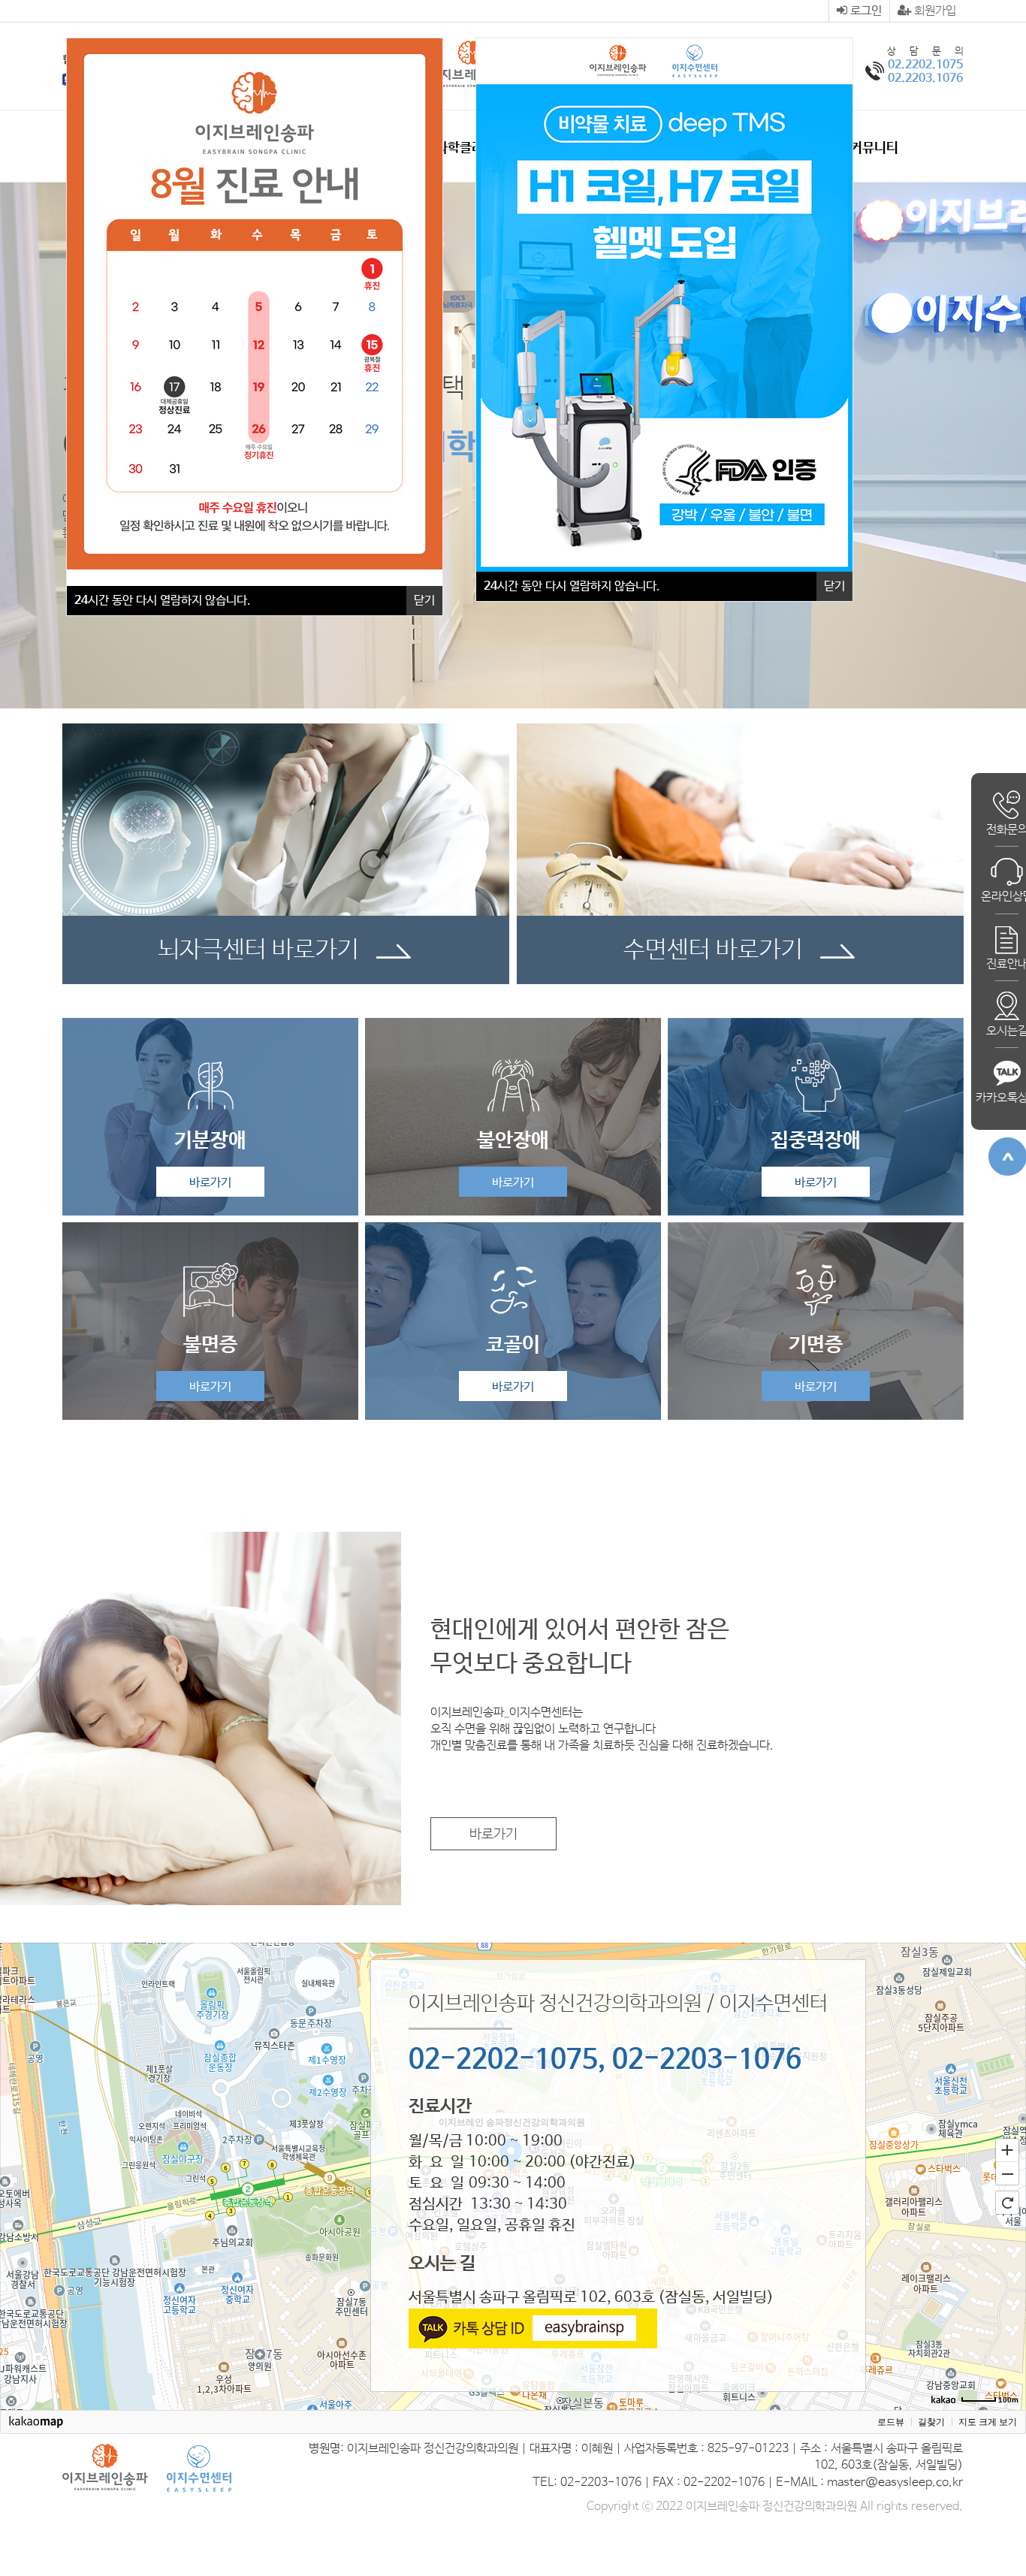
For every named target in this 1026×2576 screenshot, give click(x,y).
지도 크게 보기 (988, 2422)
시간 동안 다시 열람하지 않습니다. (572, 586)
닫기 (834, 586)
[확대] (1007, 2149)
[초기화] (1007, 2203)
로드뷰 (891, 2422)
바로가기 (210, 1183)
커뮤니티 (874, 148)
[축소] (1007, 2174)
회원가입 (934, 11)
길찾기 (931, 2422)
